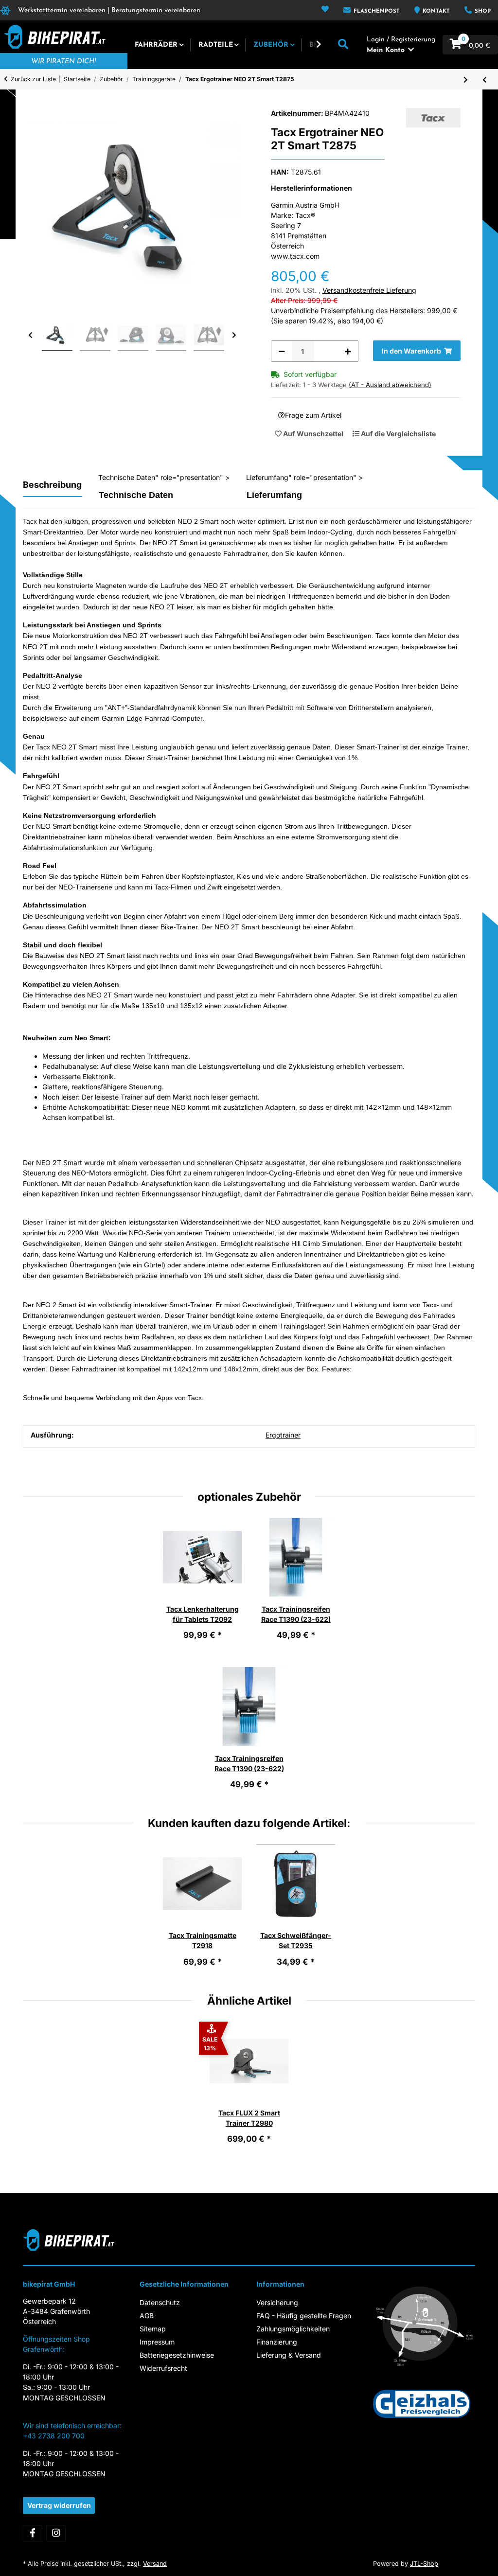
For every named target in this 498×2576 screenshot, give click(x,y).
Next (234, 336)
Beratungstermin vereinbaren (156, 10)
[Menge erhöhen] (348, 351)
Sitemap (153, 2329)
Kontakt (435, 11)
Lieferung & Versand (289, 2355)
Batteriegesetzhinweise (177, 2355)
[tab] (163, 495)
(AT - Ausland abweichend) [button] (390, 385)
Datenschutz (160, 2302)
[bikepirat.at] (53, 37)
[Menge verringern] (282, 351)
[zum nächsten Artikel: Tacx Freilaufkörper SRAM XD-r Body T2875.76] (466, 79)
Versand (155, 2564)
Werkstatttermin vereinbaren (62, 10)
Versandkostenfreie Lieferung (369, 290)
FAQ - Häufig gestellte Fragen (304, 2316)
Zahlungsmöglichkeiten (293, 2329)
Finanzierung (277, 2342)
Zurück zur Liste (33, 79)
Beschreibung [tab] (52, 485)
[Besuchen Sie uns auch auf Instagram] (56, 2533)
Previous (31, 336)
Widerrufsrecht (163, 2368)
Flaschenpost (376, 11)
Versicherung (277, 2302)
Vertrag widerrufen (59, 2505)
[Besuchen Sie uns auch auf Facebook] (33, 2533)
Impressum (157, 2342)
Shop (482, 11)
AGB (147, 2316)
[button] (325, 10)
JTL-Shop (424, 2564)
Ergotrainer (283, 1435)
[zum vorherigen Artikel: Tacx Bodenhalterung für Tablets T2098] (485, 79)
